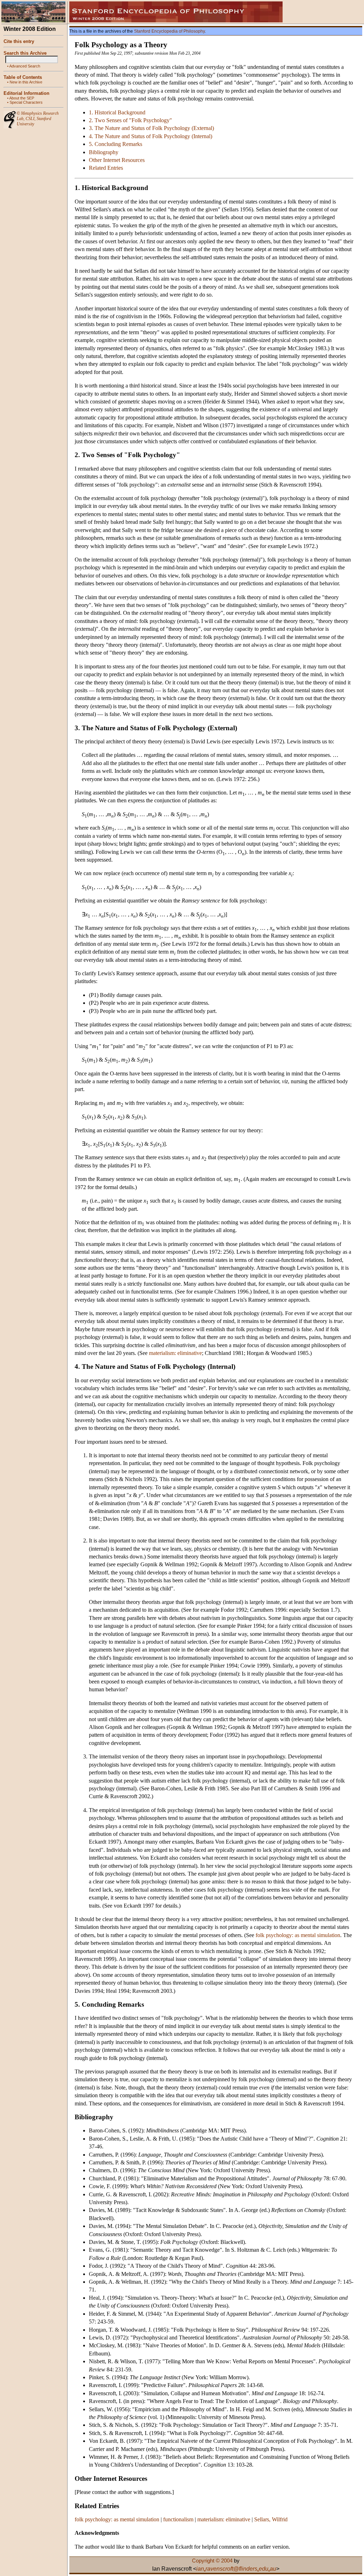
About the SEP (22, 98)
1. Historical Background (117, 112)
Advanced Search (25, 66)
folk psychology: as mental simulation (298, 1935)
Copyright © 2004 (212, 2561)
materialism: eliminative (175, 1353)
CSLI (30, 119)
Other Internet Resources (117, 160)
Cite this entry (19, 41)
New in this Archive (26, 82)
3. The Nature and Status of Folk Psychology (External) (151, 128)
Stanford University (34, 121)
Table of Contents (23, 77)
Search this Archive (25, 53)
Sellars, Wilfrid (271, 2519)
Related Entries (106, 168)
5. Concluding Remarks (116, 144)
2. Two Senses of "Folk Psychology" (130, 120)
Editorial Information (26, 93)
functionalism (178, 2519)
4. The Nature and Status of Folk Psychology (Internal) (151, 136)
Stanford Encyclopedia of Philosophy (169, 31)
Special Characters (26, 102)
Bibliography (104, 152)
